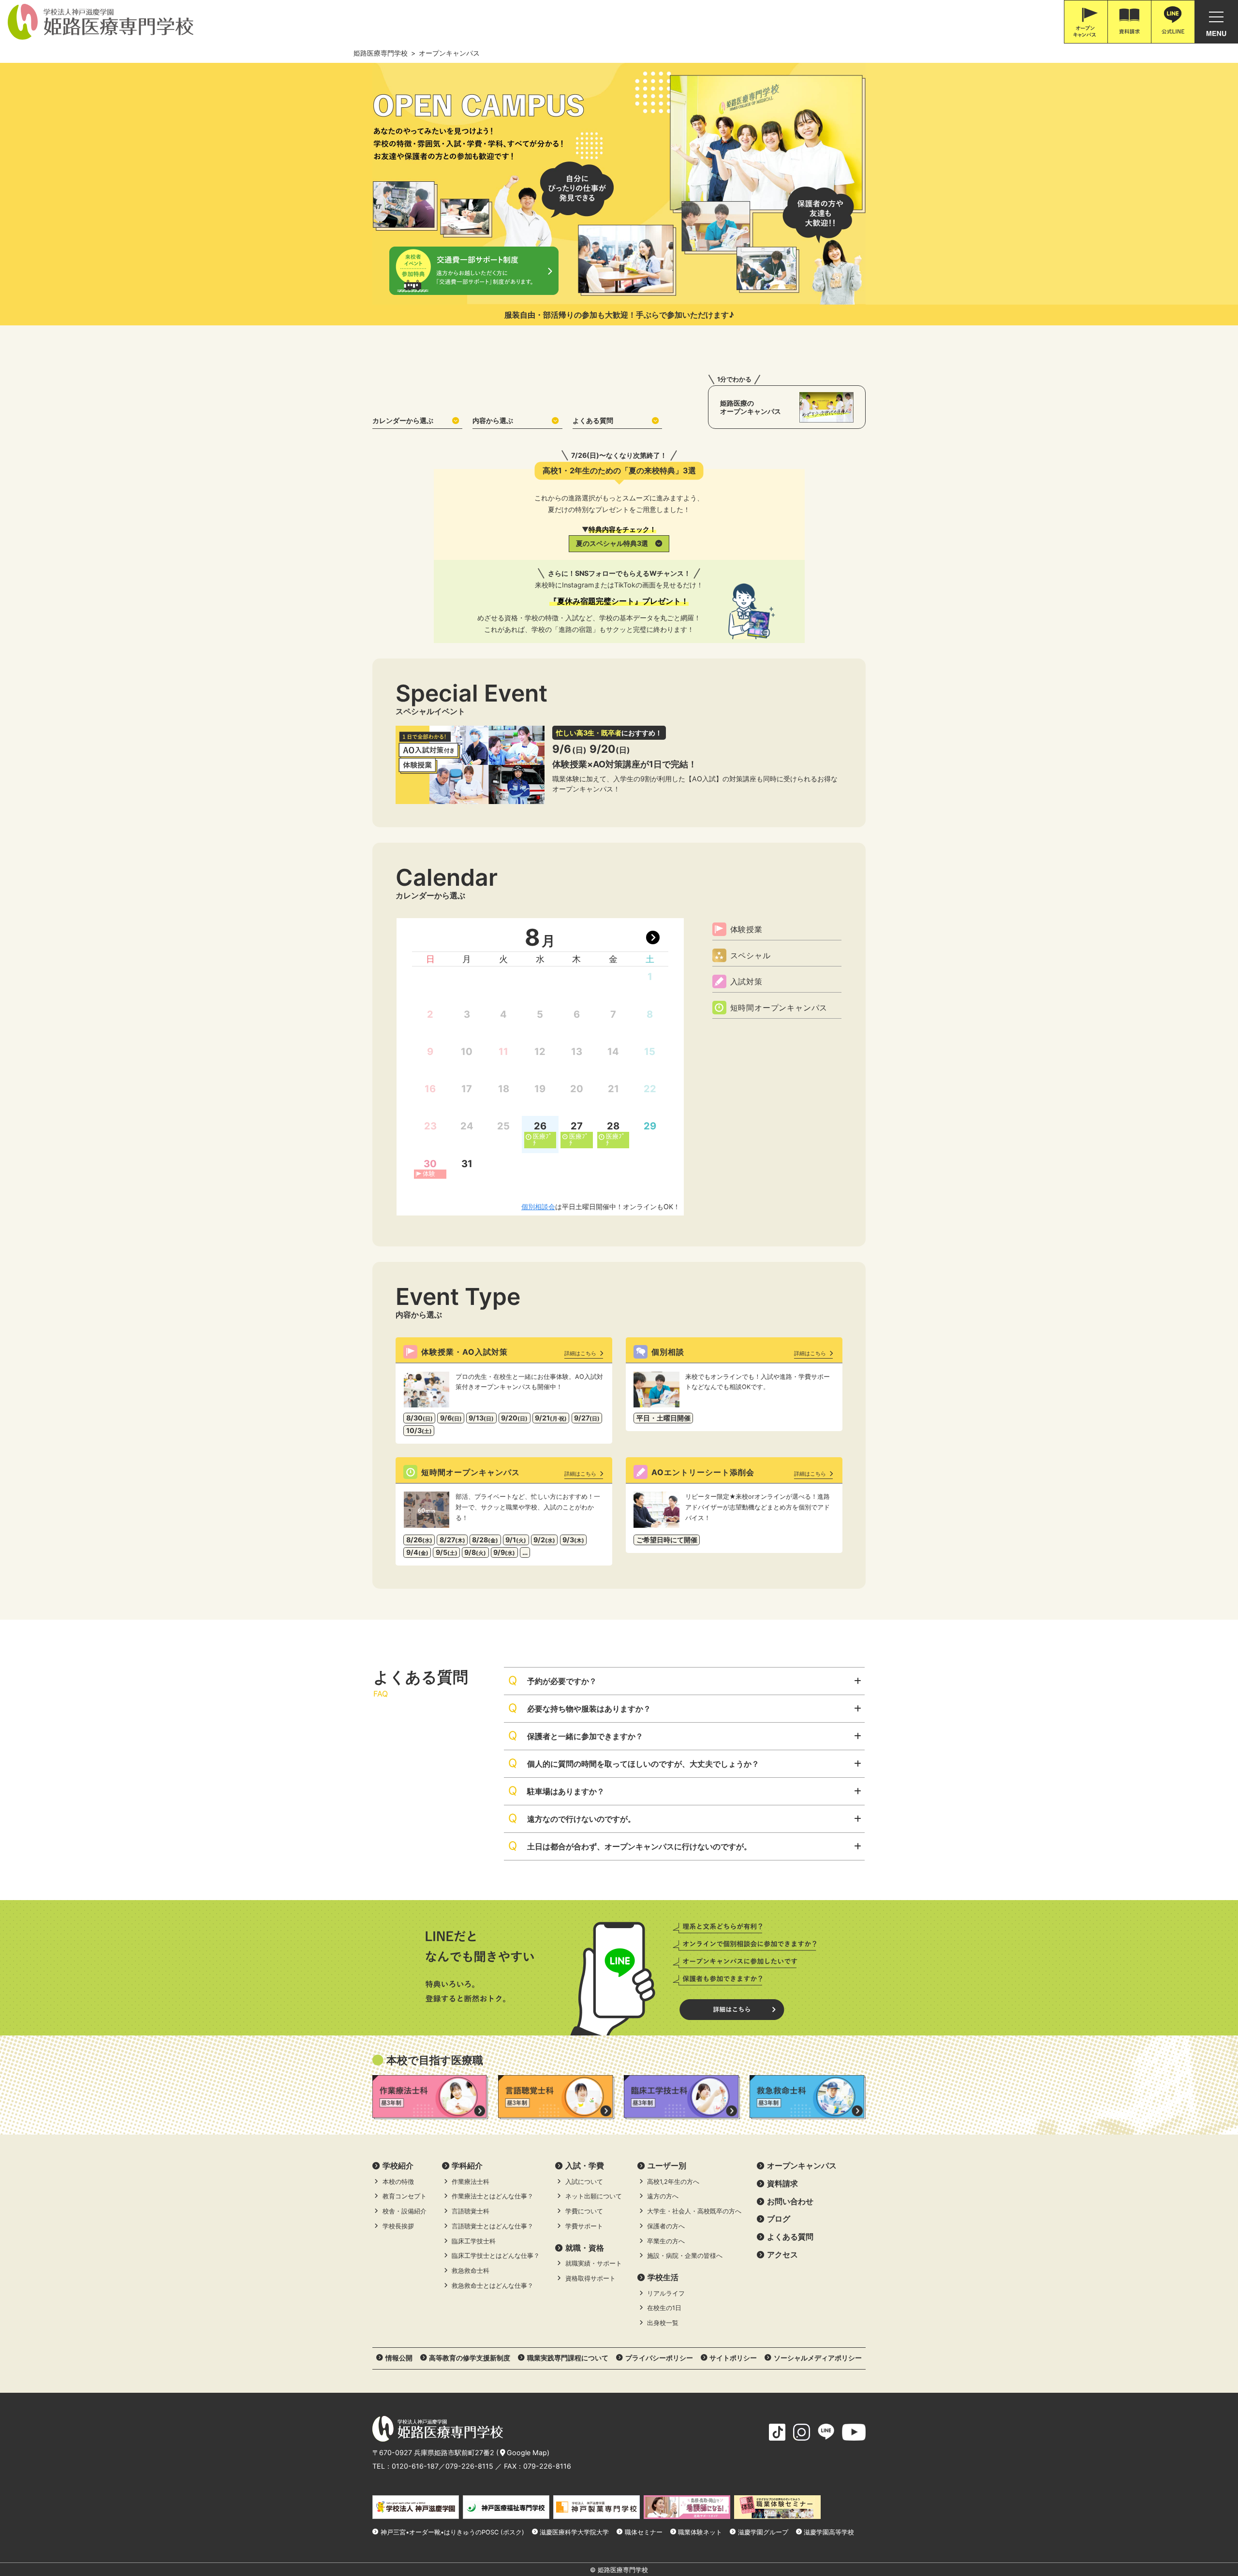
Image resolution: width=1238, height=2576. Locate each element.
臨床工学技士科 (474, 2241)
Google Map (527, 2452)
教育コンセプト (405, 2196)
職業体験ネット (700, 2532)
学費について (584, 2211)
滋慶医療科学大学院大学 (574, 2532)
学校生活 (663, 2277)
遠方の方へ (663, 2196)
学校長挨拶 (398, 2226)
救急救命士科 (471, 2271)
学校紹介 (398, 2166)
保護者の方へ (666, 2226)
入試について (584, 2182)
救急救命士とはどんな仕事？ (493, 2286)
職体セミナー (644, 2532)
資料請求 (782, 2183)
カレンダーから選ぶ (403, 420)
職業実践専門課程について (568, 2358)
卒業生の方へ (666, 2241)
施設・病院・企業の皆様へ (685, 2256)
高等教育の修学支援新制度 (470, 2358)
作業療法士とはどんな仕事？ (493, 2196)
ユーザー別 (667, 2166)
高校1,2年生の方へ (673, 2182)
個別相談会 (538, 1207)
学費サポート (584, 2226)
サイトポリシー (733, 2358)
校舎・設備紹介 (405, 2211)
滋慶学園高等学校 (829, 2532)
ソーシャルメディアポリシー (818, 2358)
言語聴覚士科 (471, 2211)
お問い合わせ (790, 2201)
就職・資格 (585, 2248)
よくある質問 (593, 420)
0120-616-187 (415, 2466)
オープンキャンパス (802, 2166)
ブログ (779, 2219)
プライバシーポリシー (659, 2358)
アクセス (782, 2254)
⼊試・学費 (585, 2166)
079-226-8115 (469, 2466)
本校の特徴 (398, 2182)
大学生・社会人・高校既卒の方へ (694, 2211)
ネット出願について (594, 2196)
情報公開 (399, 2358)
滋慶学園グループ (763, 2532)
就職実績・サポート (594, 2263)
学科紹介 (467, 2166)
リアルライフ (666, 2293)
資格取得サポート (590, 2278)
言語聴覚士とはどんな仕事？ (493, 2226)
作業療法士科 (471, 2182)
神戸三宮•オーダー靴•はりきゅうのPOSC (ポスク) (452, 2532)
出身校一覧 (663, 2323)
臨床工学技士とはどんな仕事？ (496, 2256)
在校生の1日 (664, 2308)
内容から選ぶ (493, 420)
